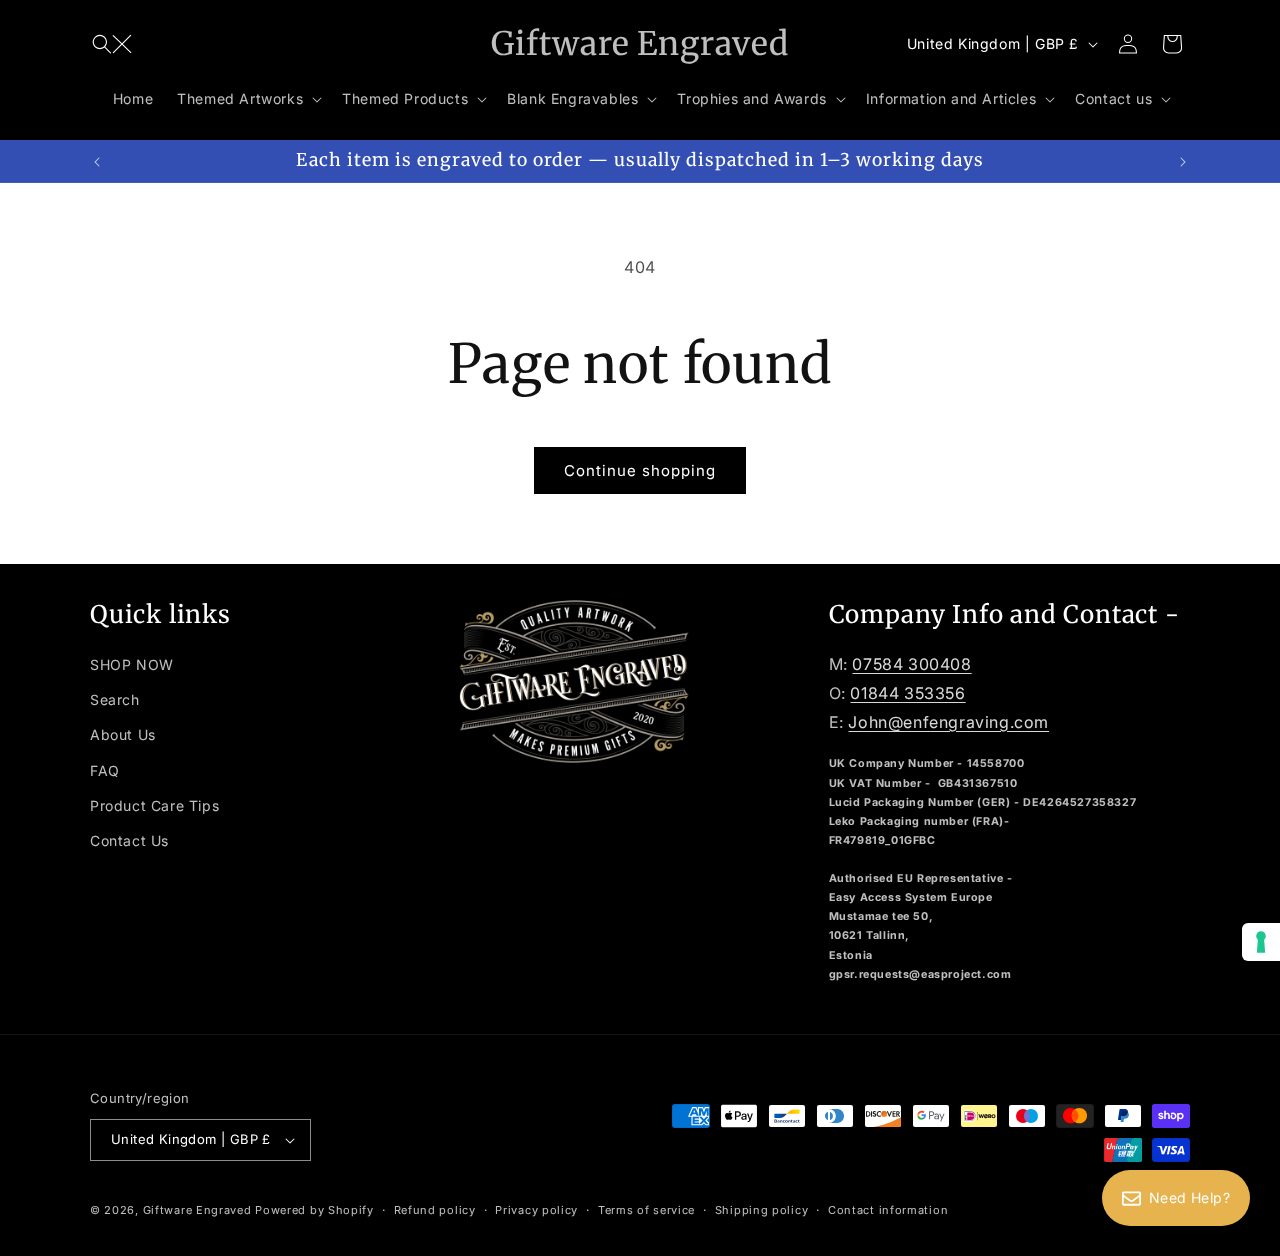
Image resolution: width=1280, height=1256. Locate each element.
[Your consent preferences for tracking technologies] (1261, 942)
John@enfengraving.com (948, 722)
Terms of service (646, 1210)
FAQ (105, 770)
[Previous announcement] (97, 161)
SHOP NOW (132, 664)
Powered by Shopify (314, 1210)
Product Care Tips (154, 805)
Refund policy (435, 1210)
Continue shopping (640, 470)
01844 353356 (907, 693)
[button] (112, 44)
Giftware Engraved (197, 1210)
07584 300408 (911, 664)
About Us (123, 734)
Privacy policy (536, 1210)
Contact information (888, 1210)
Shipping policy (762, 1210)
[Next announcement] (1183, 161)
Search (115, 699)
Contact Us (129, 840)
